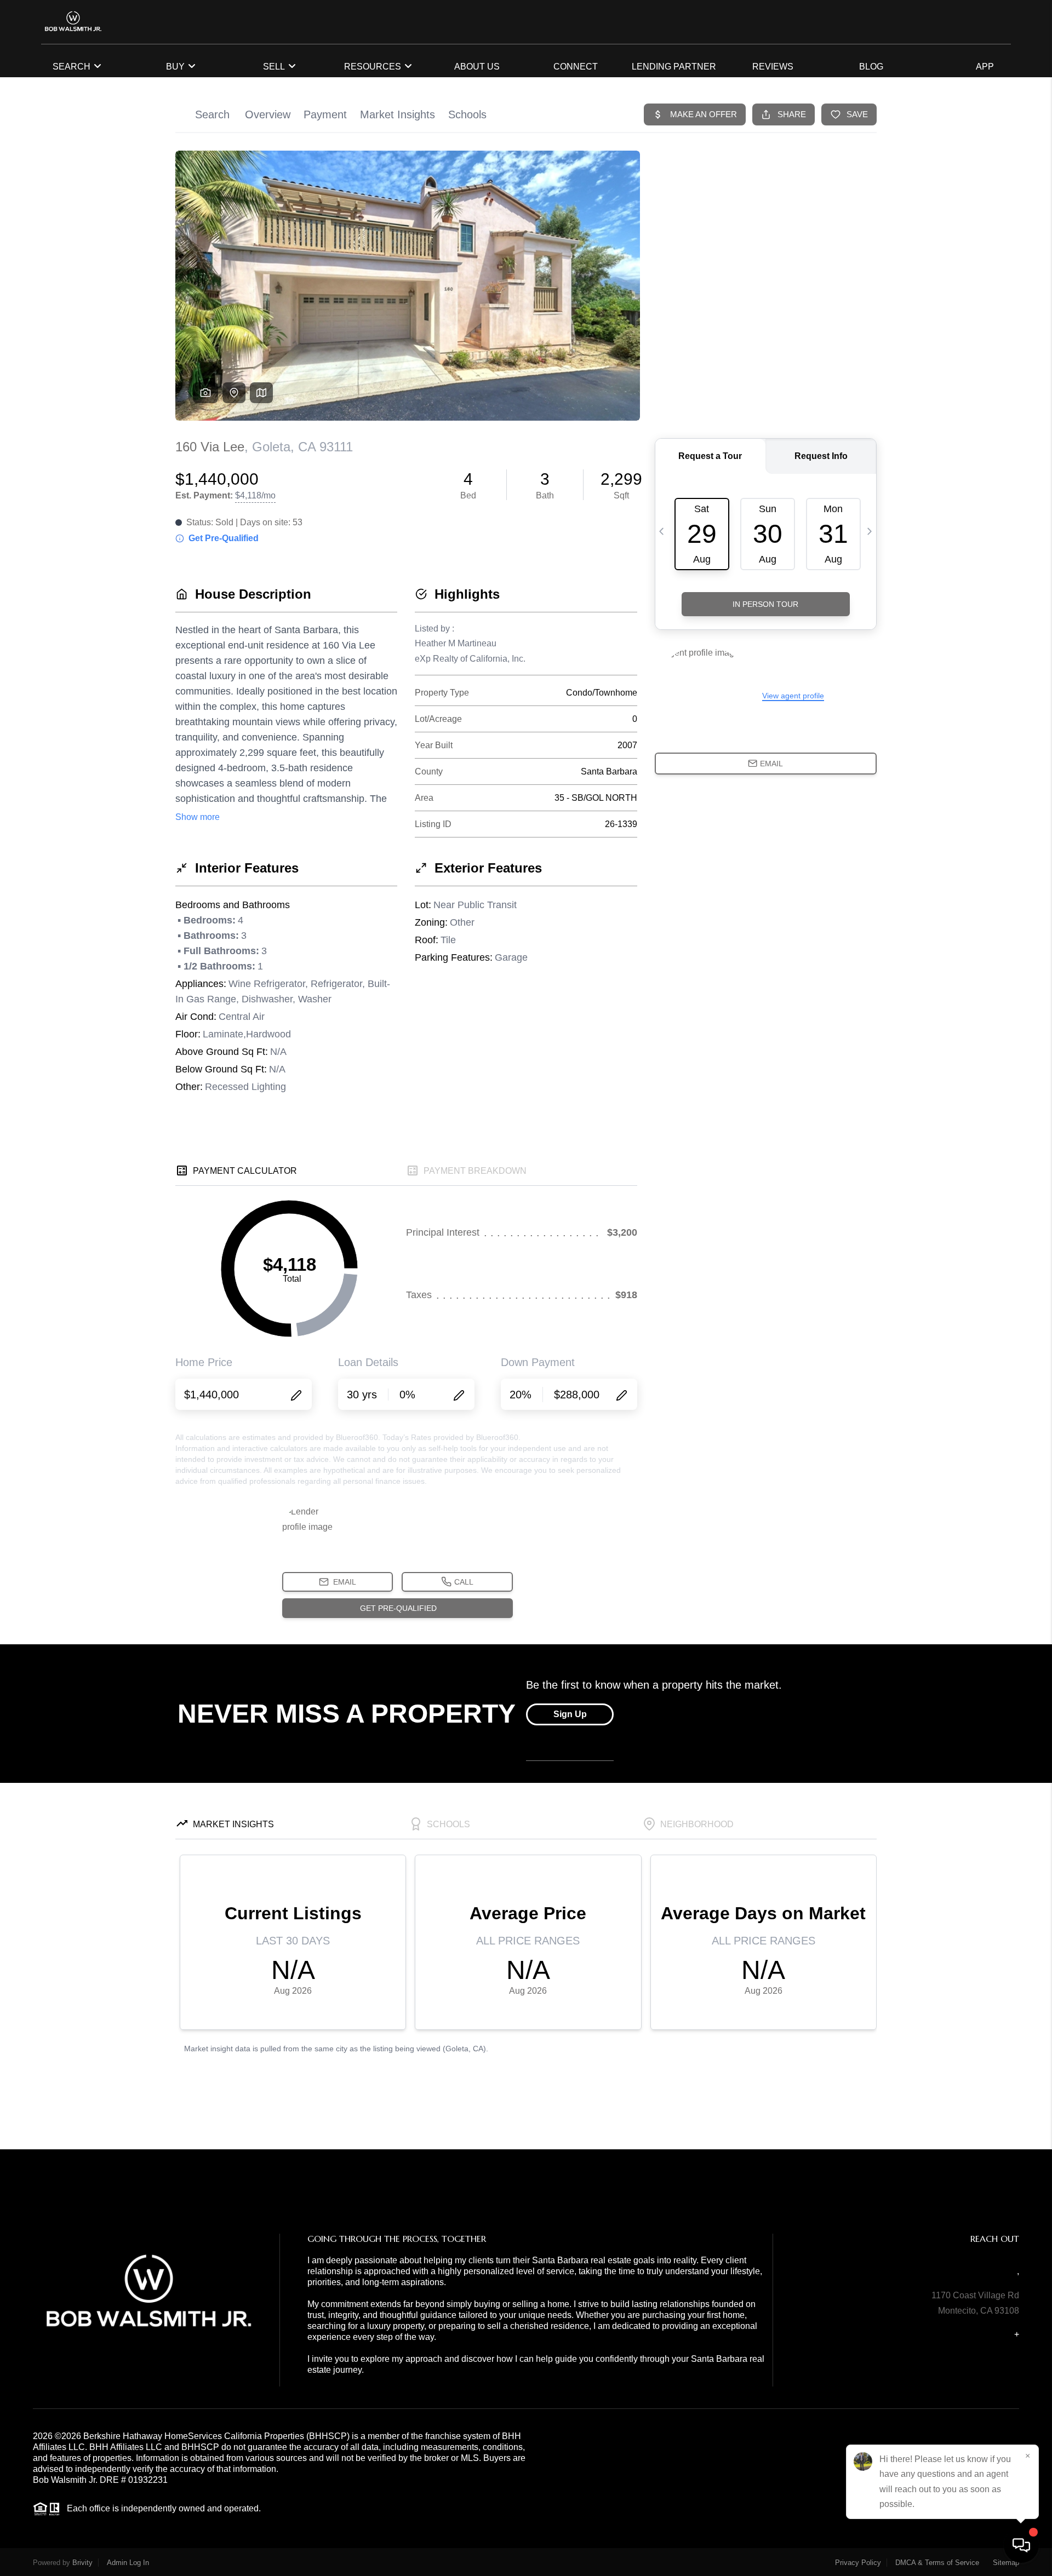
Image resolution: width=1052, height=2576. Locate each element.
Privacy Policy (858, 2563)
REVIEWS (773, 67)
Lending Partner (674, 67)
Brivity (82, 2563)
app (985, 67)
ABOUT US (477, 67)
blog (871, 67)
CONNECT (576, 67)
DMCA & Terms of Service (937, 2563)
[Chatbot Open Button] (1021, 2545)
